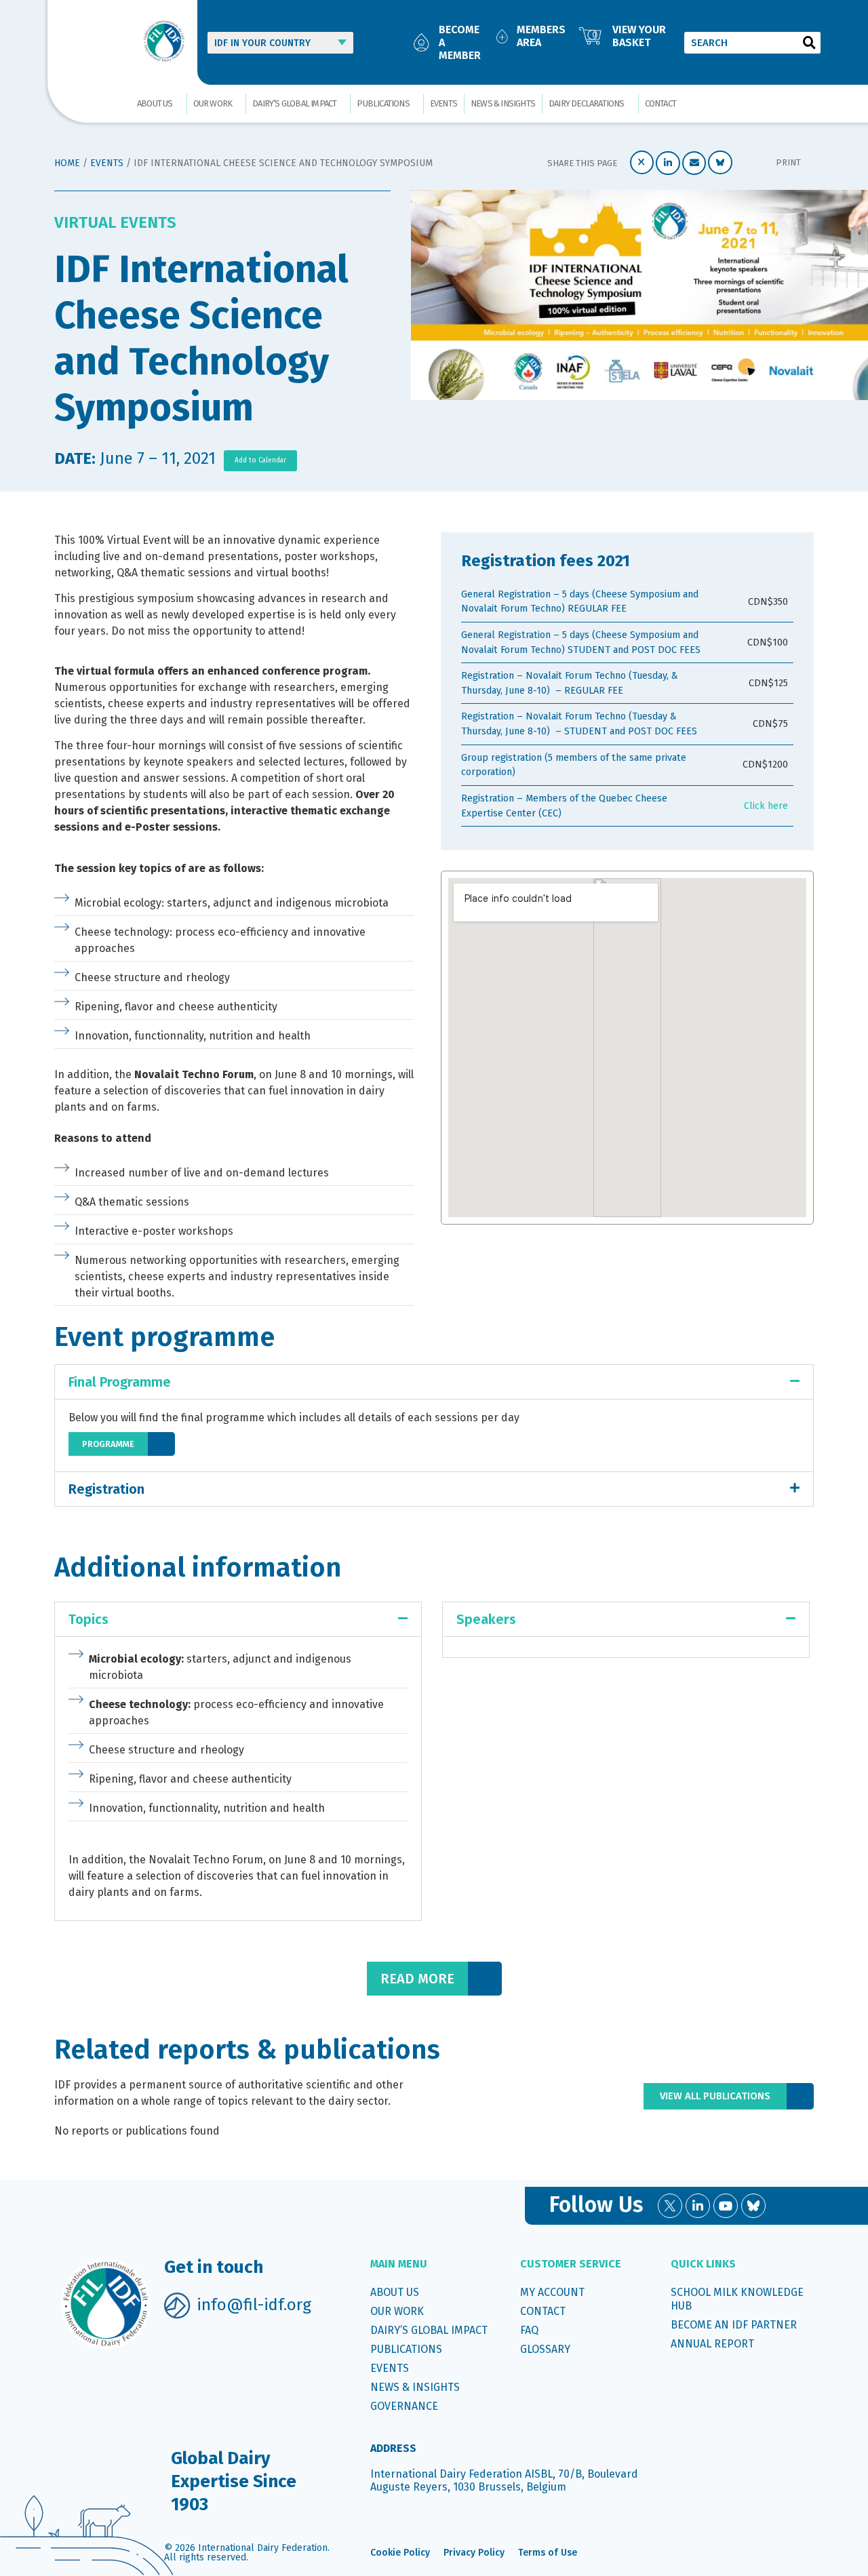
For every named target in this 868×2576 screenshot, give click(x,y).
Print (788, 162)
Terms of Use (548, 2553)
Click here (766, 806)
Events (443, 103)
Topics (88, 1619)
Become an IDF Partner (734, 2325)
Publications (383, 103)
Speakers (486, 1619)
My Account (552, 2292)
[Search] (810, 43)
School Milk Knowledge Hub (737, 2299)
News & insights (503, 103)
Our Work (213, 103)
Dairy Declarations (587, 103)
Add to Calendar (260, 460)
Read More (417, 1979)
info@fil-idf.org (254, 2305)
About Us (155, 103)
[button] (642, 162)
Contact (660, 103)
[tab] (434, 1382)
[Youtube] (726, 2206)
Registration (106, 1489)
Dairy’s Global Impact (294, 103)
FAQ (529, 2330)
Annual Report (712, 2344)
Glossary (545, 2349)
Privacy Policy (474, 2553)
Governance (404, 2406)
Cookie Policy (400, 2553)
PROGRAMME (108, 1444)
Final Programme (120, 1382)
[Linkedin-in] (698, 2206)
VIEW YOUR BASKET (639, 36)
